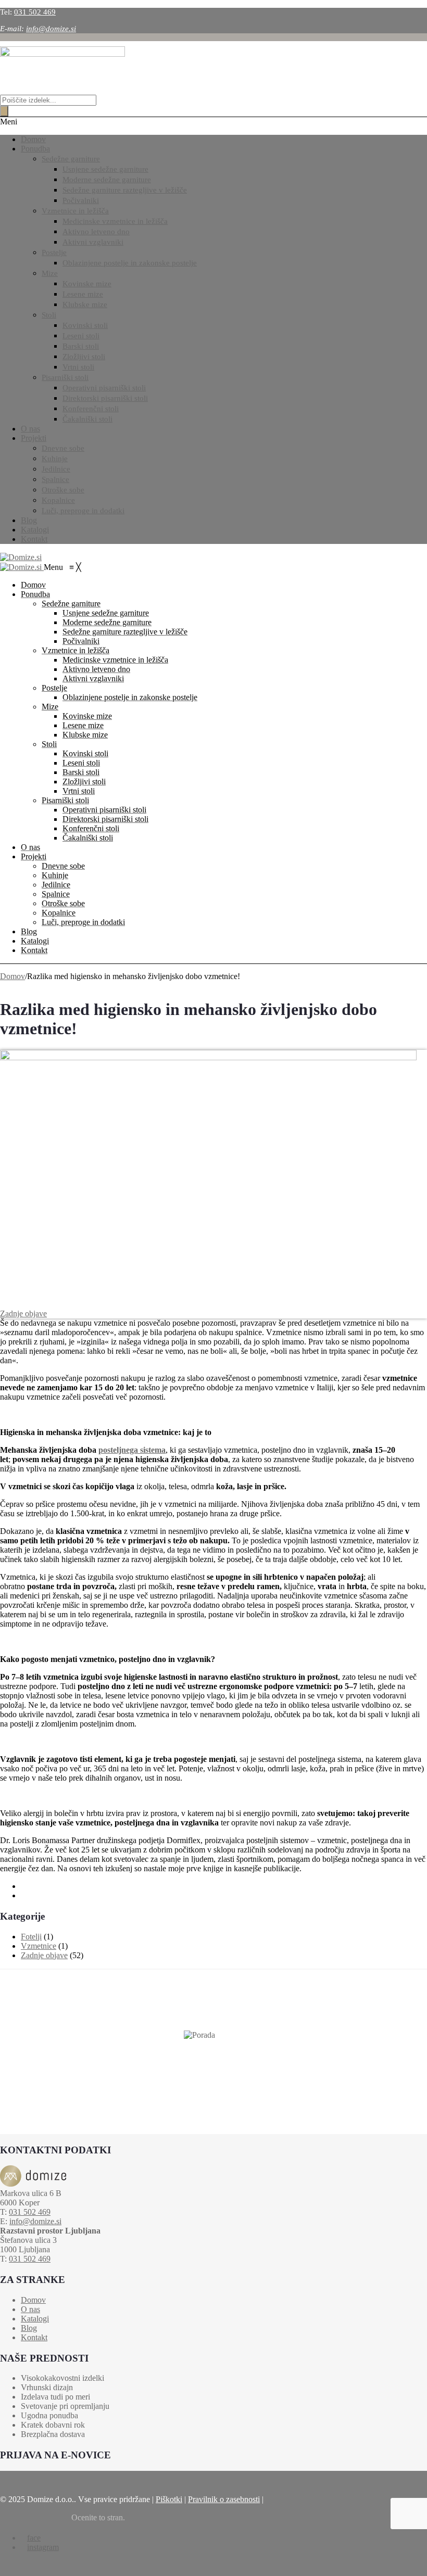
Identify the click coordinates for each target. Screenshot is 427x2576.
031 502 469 (35, 12)
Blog (29, 520)
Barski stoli (81, 346)
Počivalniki (81, 200)
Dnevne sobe (63, 448)
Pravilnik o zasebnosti (224, 2499)
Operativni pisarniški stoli (104, 388)
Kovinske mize (87, 284)
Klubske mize (85, 304)
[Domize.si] (21, 557)
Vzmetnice (39, 1946)
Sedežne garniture (71, 159)
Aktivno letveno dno (96, 232)
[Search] (4, 111)
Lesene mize (83, 294)
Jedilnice (56, 469)
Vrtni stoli (78, 367)
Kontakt (34, 539)
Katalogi (35, 530)
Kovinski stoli (85, 325)
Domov (33, 139)
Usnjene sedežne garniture (105, 169)
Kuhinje (55, 459)
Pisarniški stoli (65, 377)
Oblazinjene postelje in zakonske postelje (130, 263)
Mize (50, 273)
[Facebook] (24, 1886)
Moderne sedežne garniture (107, 180)
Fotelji (31, 1937)
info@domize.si (51, 29)
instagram (43, 2547)
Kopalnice (58, 500)
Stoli (49, 315)
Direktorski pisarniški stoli (105, 398)
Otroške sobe (63, 490)
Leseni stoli (81, 336)
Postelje (54, 252)
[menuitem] (33, 585)
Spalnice (55, 479)
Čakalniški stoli (87, 419)
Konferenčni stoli (91, 409)
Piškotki (169, 2499)
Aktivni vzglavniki (93, 242)
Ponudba (35, 149)
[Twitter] (24, 1895)
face (34, 2538)
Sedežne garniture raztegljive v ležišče (125, 190)
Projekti (34, 438)
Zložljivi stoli (84, 357)
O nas (30, 429)
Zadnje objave (23, 1314)
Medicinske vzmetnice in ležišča (115, 221)
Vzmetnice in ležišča (75, 211)
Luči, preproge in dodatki (83, 511)
